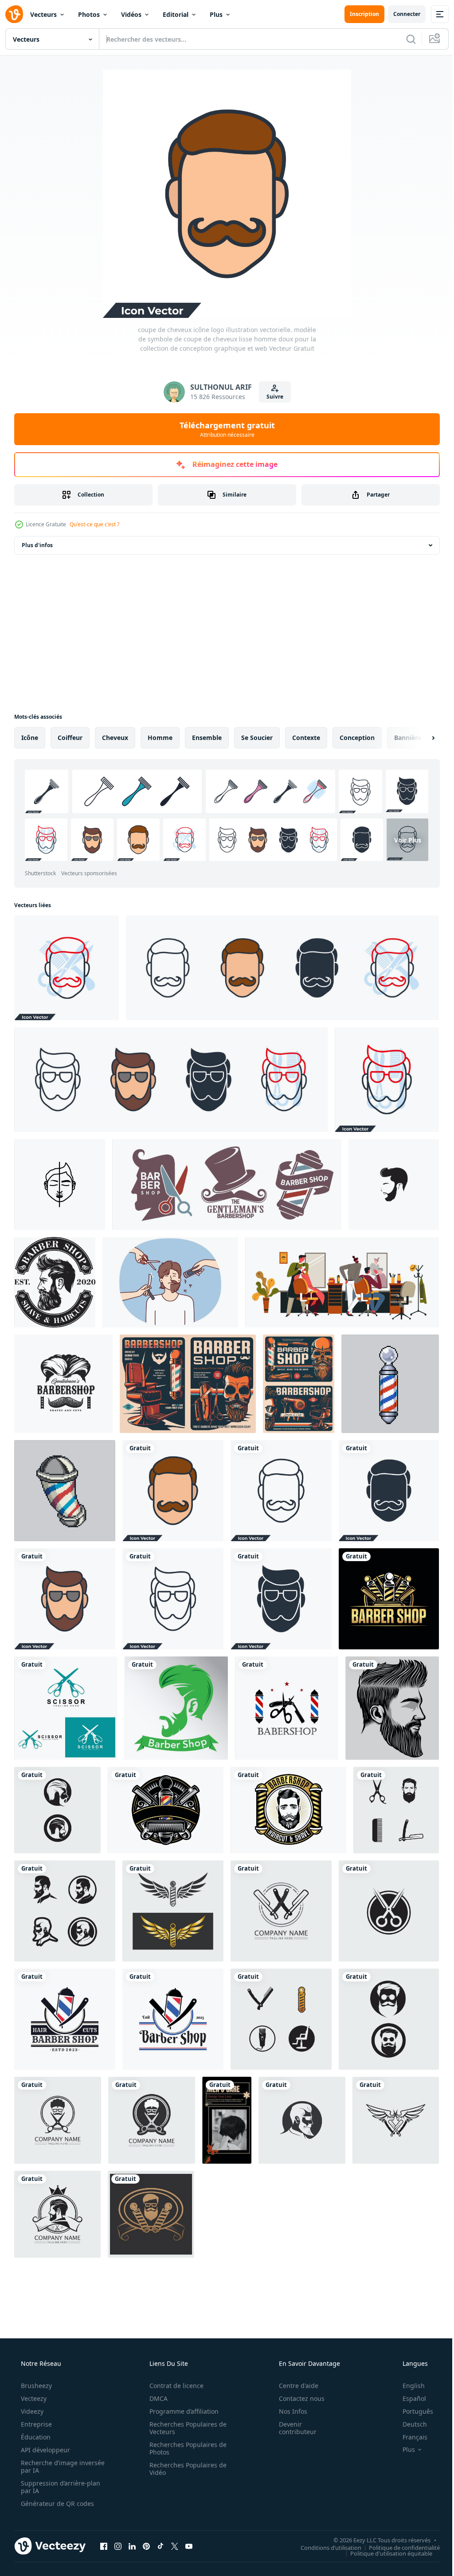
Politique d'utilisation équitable (385, 2553)
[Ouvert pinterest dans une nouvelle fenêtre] (146, 2546)
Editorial (176, 14)
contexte (306, 738)
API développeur (45, 2450)
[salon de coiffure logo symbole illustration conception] (287, 1708)
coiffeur (70, 738)
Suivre (271, 397)
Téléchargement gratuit (224, 429)
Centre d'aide (293, 2386)
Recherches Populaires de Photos (185, 2448)
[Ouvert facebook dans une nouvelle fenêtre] (104, 2546)
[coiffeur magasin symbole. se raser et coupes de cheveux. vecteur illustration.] (55, 1282)
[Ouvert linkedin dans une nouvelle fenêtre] (132, 2546)
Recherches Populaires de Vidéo (185, 2469)
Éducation (35, 2437)
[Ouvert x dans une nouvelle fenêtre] (175, 2546)
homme (160, 738)
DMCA (155, 2398)
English (408, 2386)
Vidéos (131, 14)
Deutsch (409, 2424)
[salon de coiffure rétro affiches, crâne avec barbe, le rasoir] (299, 1384)
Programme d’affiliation (181, 2411)
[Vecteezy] (14, 14)
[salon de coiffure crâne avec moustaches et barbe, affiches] (188, 1384)
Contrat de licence (173, 2386)
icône (30, 738)
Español (409, 2398)
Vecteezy (33, 2398)
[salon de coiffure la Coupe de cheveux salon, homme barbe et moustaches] (63, 1384)
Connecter (400, 14)
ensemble (207, 738)
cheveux (115, 738)
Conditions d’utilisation (324, 2547)
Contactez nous (296, 2398)
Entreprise (35, 2424)
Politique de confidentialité (398, 2547)
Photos (89, 14)
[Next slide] (419, 738)
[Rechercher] (404, 39)
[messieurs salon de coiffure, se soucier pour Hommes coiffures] (227, 1184)
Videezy (31, 2411)
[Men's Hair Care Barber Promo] (227, 2120)
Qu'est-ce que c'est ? (94, 524)
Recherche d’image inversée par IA (48, 2466)
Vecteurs (43, 14)
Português (412, 2411)
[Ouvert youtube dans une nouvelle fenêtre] (189, 2546)
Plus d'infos (37, 545)
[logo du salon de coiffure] (389, 1599)
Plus (216, 14)
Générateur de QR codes (57, 2504)
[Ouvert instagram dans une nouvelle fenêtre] (118, 2546)
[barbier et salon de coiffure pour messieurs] (342, 1282)
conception (357, 738)
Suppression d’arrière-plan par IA (60, 2487)
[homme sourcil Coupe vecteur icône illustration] (60, 1184)
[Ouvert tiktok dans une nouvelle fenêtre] (160, 2546)
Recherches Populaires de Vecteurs (185, 2428)
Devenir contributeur (292, 2428)
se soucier (257, 738)
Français (409, 2437)
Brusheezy (35, 2386)
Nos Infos (287, 2411)
